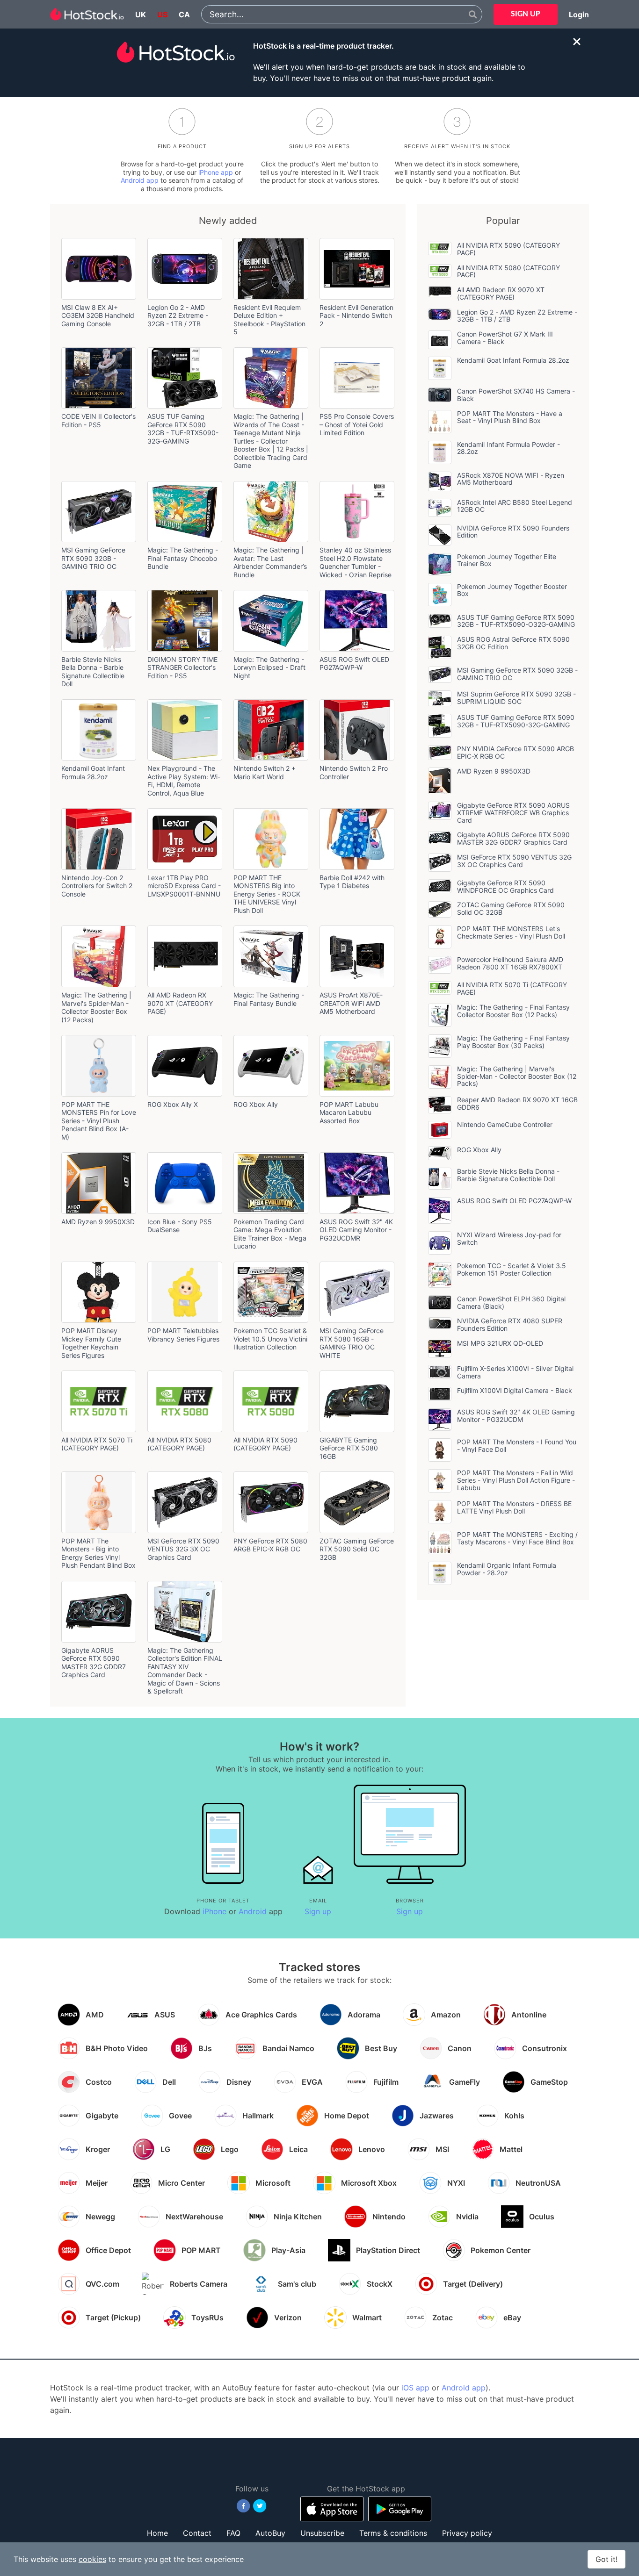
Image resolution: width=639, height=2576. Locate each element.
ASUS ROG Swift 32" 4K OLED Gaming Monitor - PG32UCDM (516, 1416)
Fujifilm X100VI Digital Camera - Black (515, 1390)
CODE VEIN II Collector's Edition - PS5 (98, 420)
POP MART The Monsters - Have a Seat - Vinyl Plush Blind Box (510, 417)
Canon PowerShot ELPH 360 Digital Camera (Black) (511, 1302)
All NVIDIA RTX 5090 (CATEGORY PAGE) (265, 1444)
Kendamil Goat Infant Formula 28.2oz (93, 772)
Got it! (606, 2559)
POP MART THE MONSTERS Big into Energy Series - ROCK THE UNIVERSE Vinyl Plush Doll (267, 894)
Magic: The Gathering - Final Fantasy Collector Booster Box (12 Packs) (513, 1011)
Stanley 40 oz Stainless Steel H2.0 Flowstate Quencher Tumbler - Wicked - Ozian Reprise (356, 562)
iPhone (214, 1911)
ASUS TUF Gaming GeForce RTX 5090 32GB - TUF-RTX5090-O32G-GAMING (516, 621)
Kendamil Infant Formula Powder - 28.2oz (508, 448)
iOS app (415, 2388)
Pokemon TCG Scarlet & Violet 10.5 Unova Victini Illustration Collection (270, 1339)
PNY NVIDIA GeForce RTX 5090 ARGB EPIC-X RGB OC (516, 752)
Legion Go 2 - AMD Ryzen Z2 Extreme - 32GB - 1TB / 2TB (178, 316)
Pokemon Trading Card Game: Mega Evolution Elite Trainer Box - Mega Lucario (270, 1234)
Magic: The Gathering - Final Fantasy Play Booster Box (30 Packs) (513, 1042)
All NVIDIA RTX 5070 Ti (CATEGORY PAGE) (97, 1444)
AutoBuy (270, 2533)
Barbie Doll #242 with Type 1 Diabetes (352, 882)
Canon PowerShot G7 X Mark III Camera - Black (505, 338)
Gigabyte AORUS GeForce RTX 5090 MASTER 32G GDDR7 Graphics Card (94, 1663)
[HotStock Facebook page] (243, 2506)
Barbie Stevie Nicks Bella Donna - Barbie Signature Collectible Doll (93, 672)
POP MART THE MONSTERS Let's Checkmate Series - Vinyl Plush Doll (511, 932)
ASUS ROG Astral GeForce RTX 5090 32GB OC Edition (513, 643)
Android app (140, 180)
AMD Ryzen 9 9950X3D (98, 1222)
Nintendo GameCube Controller (505, 1124)
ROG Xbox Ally (256, 1104)
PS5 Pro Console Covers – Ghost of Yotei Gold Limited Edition (357, 424)
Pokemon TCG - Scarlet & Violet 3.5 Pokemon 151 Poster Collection (512, 1269)
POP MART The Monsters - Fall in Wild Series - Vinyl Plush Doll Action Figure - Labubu (516, 1480)
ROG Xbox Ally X (173, 1104)
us (162, 14)
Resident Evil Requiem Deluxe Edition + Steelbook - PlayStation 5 (269, 320)
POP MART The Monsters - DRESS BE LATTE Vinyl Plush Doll (514, 1507)
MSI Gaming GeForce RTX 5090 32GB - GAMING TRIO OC (93, 558)
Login (579, 14)
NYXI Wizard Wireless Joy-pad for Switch (509, 1238)
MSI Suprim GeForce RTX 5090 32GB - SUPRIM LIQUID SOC (516, 698)
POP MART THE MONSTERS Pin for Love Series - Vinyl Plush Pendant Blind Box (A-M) (99, 1121)
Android (253, 1911)
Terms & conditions (393, 2533)
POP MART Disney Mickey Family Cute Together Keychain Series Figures (91, 1343)
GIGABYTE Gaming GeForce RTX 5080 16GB (349, 1448)
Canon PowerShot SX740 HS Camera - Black (516, 395)
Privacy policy (467, 2533)
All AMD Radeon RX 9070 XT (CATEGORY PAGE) (180, 1003)
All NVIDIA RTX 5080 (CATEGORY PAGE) (179, 1444)
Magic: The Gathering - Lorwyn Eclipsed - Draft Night (269, 667)
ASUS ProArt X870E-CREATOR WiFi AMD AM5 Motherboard (351, 1003)
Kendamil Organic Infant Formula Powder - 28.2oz (507, 1569)
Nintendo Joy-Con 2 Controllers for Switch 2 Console (97, 886)
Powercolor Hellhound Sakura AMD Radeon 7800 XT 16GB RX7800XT (510, 963)
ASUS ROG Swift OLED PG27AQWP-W (354, 664)
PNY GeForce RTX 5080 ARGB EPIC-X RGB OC (270, 1545)
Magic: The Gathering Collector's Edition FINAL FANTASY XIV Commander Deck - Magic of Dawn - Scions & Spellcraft (185, 1671)
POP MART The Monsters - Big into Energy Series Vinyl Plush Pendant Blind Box (98, 1553)
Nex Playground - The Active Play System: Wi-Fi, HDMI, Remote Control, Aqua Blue (184, 781)
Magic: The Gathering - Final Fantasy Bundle (269, 999)
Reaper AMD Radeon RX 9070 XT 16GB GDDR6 (517, 1103)
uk (141, 14)
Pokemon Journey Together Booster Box (512, 590)
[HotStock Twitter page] (260, 2506)
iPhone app (216, 172)
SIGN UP (526, 14)
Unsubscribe (322, 2533)
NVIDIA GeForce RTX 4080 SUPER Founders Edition (510, 1324)
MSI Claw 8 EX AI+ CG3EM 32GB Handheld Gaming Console (98, 316)
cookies (92, 2559)
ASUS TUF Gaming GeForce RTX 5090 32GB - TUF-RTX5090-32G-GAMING (183, 429)
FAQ (233, 2533)
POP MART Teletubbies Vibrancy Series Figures (183, 1335)
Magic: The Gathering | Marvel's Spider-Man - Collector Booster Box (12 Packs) (96, 1007)
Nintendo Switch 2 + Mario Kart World (265, 772)
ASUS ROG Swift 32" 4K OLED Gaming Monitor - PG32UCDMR (356, 1230)
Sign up (318, 1911)
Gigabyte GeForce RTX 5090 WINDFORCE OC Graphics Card (505, 886)
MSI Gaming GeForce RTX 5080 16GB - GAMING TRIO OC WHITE (352, 1343)
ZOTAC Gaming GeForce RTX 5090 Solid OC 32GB (357, 1549)
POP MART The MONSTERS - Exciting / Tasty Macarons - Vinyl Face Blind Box (517, 1538)
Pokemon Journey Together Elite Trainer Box (507, 560)
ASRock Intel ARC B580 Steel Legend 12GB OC (515, 506)
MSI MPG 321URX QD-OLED (500, 1343)
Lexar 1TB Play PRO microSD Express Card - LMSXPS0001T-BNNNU (184, 886)
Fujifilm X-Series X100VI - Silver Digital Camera (515, 1372)
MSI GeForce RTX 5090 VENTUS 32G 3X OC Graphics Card (183, 1549)
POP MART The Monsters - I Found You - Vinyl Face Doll (517, 1446)
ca (184, 14)
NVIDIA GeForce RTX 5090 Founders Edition (513, 532)
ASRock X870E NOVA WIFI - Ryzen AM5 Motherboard (511, 479)
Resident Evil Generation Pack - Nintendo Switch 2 (356, 316)
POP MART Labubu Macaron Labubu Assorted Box (349, 1112)
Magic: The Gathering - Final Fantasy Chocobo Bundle (183, 558)
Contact (197, 2533)
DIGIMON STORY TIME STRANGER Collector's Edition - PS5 (182, 667)
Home (157, 2533)
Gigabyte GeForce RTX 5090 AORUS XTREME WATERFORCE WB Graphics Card (513, 813)
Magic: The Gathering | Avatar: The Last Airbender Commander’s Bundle (270, 562)
